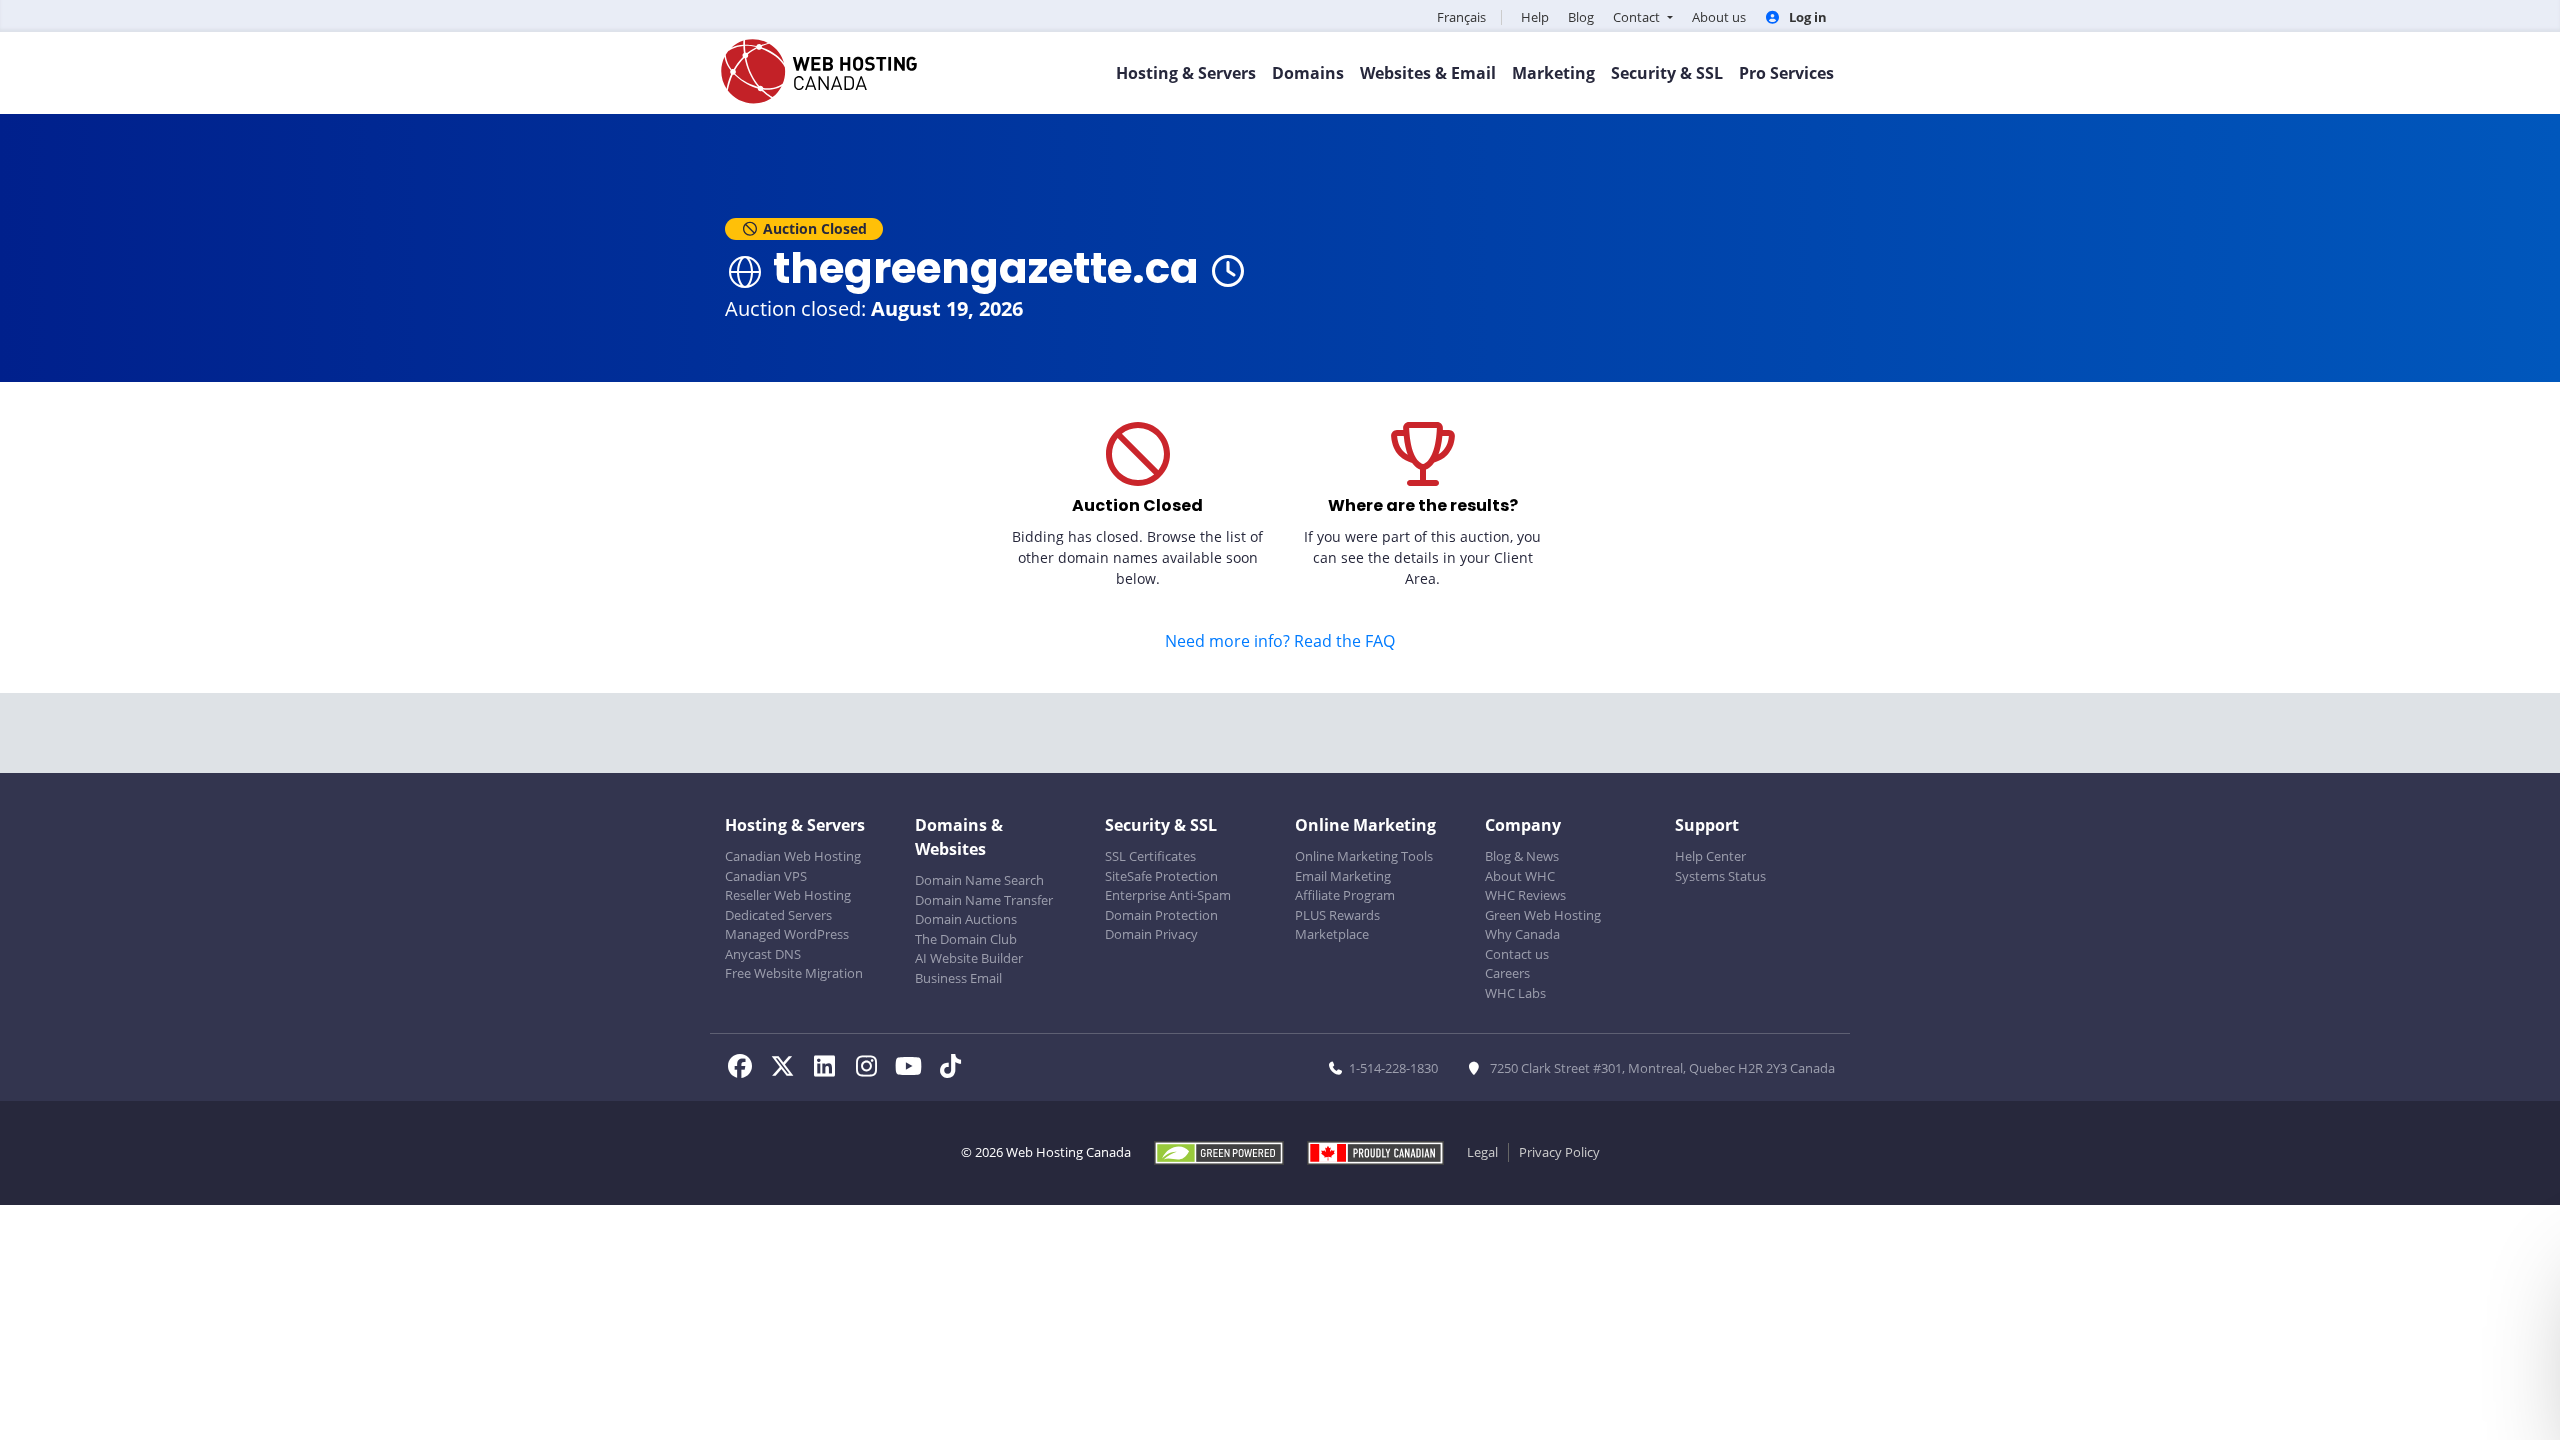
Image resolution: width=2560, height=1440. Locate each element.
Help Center (1710, 856)
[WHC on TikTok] (954, 1069)
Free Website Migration (794, 973)
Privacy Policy (1559, 1152)
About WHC (1520, 876)
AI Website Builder (969, 958)
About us (1719, 17)
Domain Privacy (1151, 934)
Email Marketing (1343, 876)
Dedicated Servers (778, 915)
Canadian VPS (766, 876)
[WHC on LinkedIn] (830, 1069)
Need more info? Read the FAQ (1280, 641)
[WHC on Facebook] (746, 1069)
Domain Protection (1161, 915)
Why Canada (1522, 934)
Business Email (958, 978)
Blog (1581, 17)
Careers (1507, 973)
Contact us (1517, 954)
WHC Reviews (1525, 895)
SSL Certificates (1150, 856)
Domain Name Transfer (984, 900)
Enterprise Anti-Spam (1168, 895)
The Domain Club (966, 939)
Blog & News (1522, 856)
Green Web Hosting (1543, 915)
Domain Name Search (979, 880)
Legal (1482, 1152)
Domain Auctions (966, 919)
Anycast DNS (763, 954)
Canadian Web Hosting (793, 856)
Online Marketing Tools (1364, 856)
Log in (1806, 17)
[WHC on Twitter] (788, 1069)
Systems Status (1720, 876)
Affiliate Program (1345, 895)
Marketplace (1332, 934)
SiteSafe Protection (1161, 876)
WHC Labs (1515, 993)
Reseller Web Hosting (788, 895)
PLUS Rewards (1337, 915)
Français (1461, 17)
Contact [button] (1638, 17)
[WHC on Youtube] (914, 1069)
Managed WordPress (787, 934)
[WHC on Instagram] (872, 1069)
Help (1535, 17)
